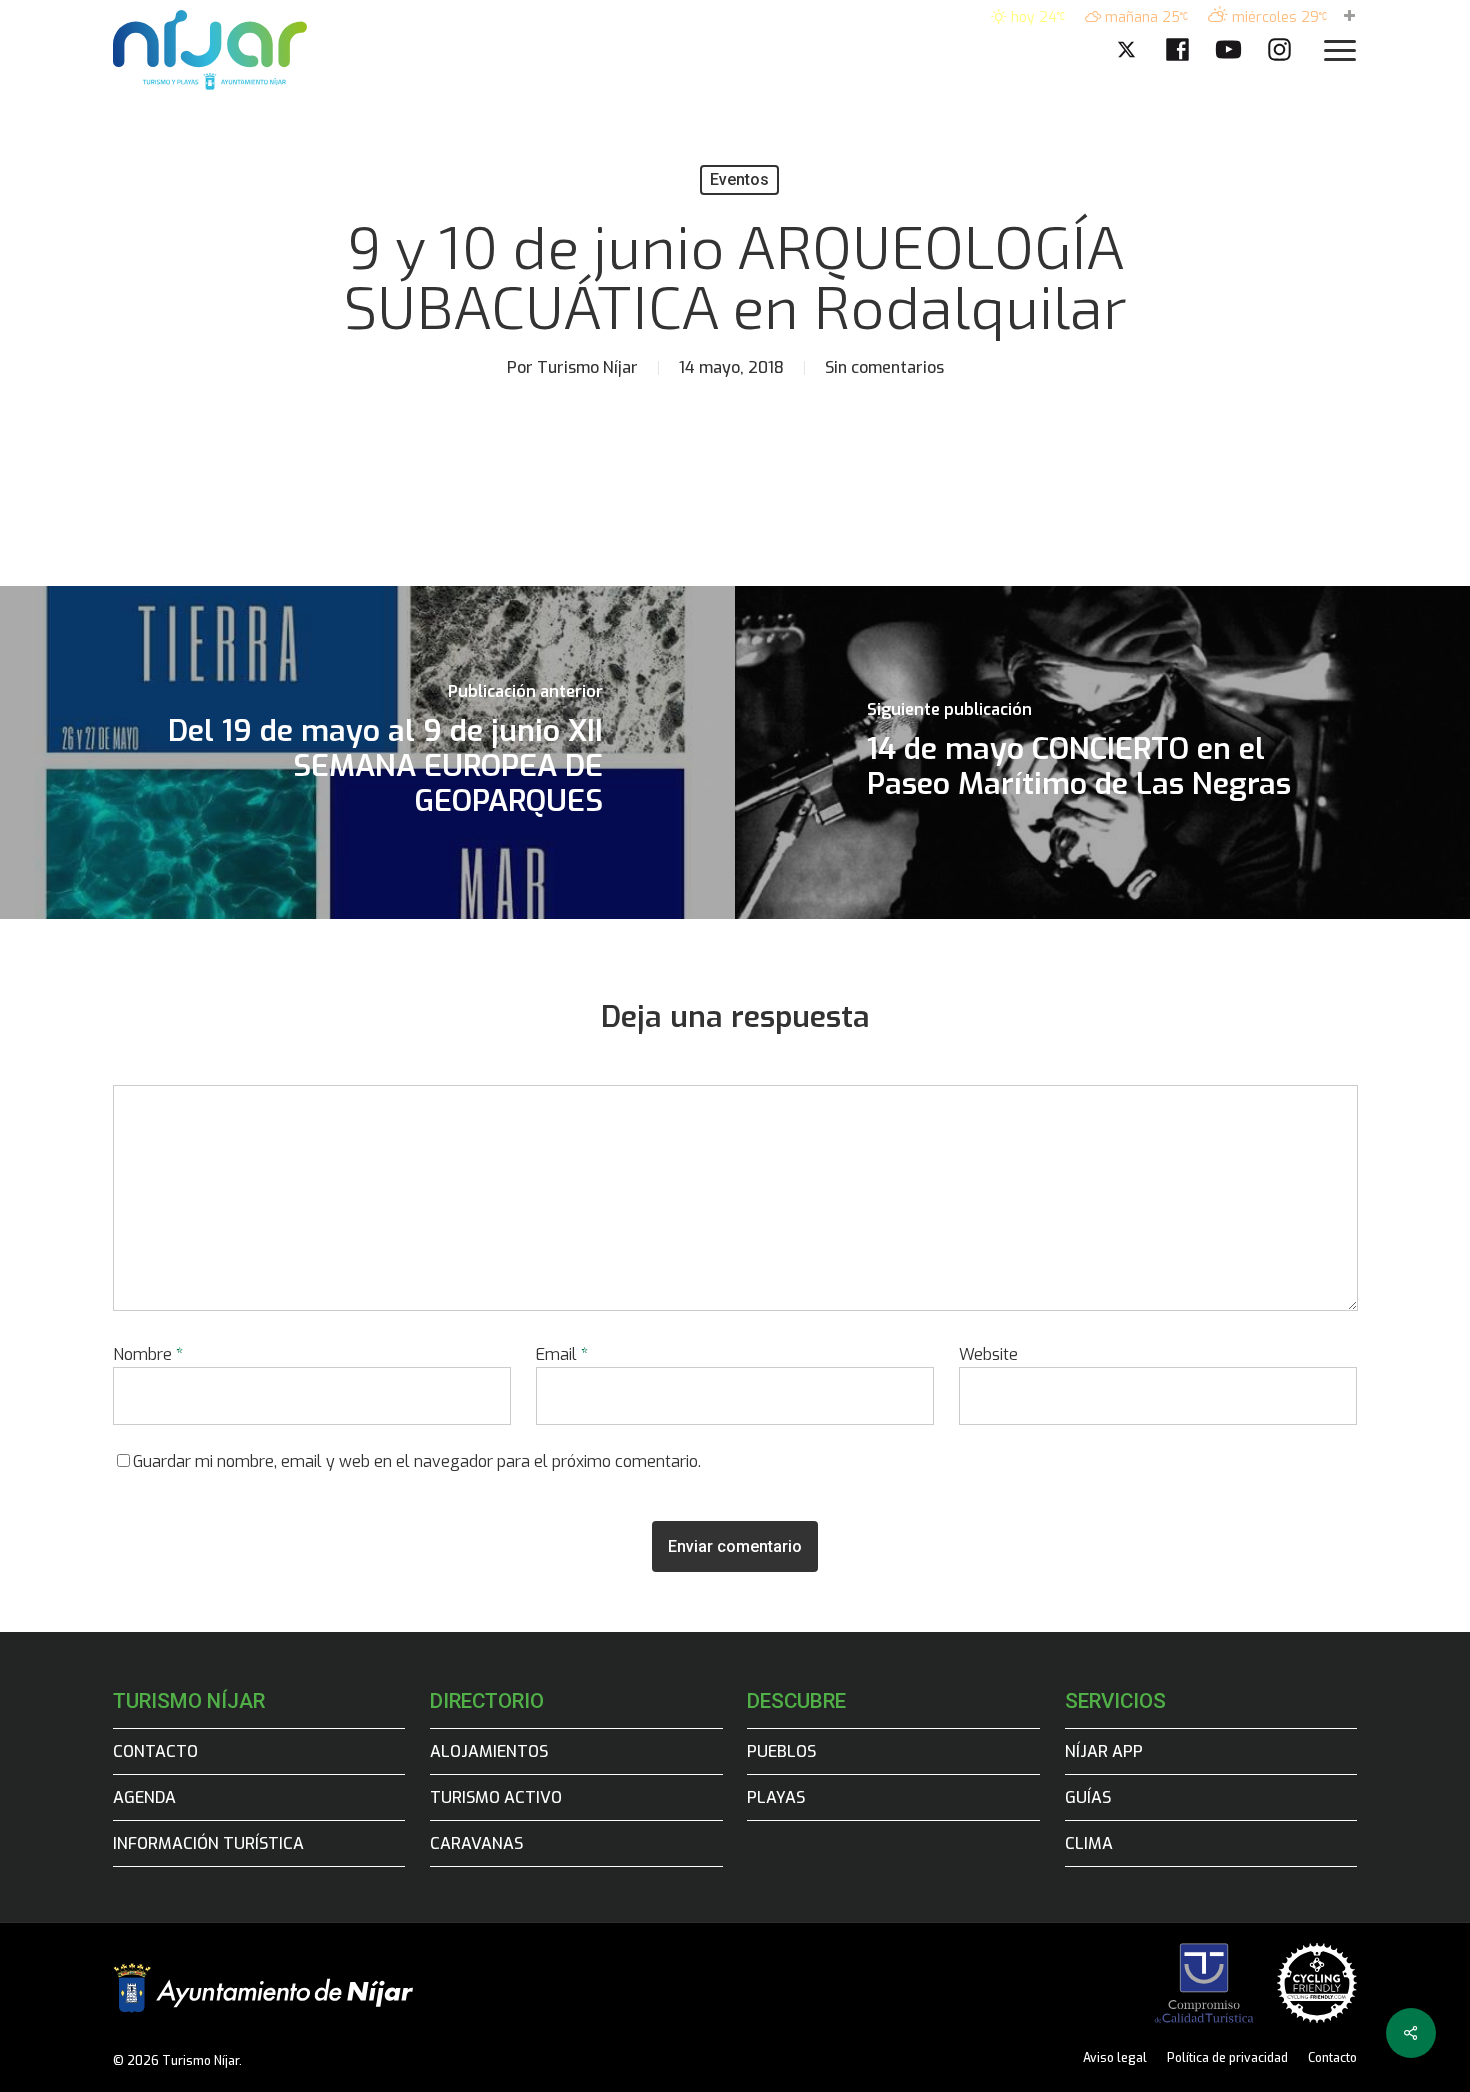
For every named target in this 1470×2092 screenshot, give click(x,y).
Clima (1089, 1843)
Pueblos (781, 1751)
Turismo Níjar (587, 367)
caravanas (476, 1843)
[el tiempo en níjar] (1349, 17)
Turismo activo (496, 1797)
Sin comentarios (884, 367)
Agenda (144, 1797)
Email (562, 1354)
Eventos (739, 179)
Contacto (155, 1751)
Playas (776, 1797)
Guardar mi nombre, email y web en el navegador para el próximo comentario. (417, 1461)
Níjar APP (1104, 1751)
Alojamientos (489, 1751)
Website (988, 1354)
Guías (1088, 1797)
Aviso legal (1115, 2058)
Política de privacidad (1227, 2058)
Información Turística (208, 1843)
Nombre (148, 1354)
